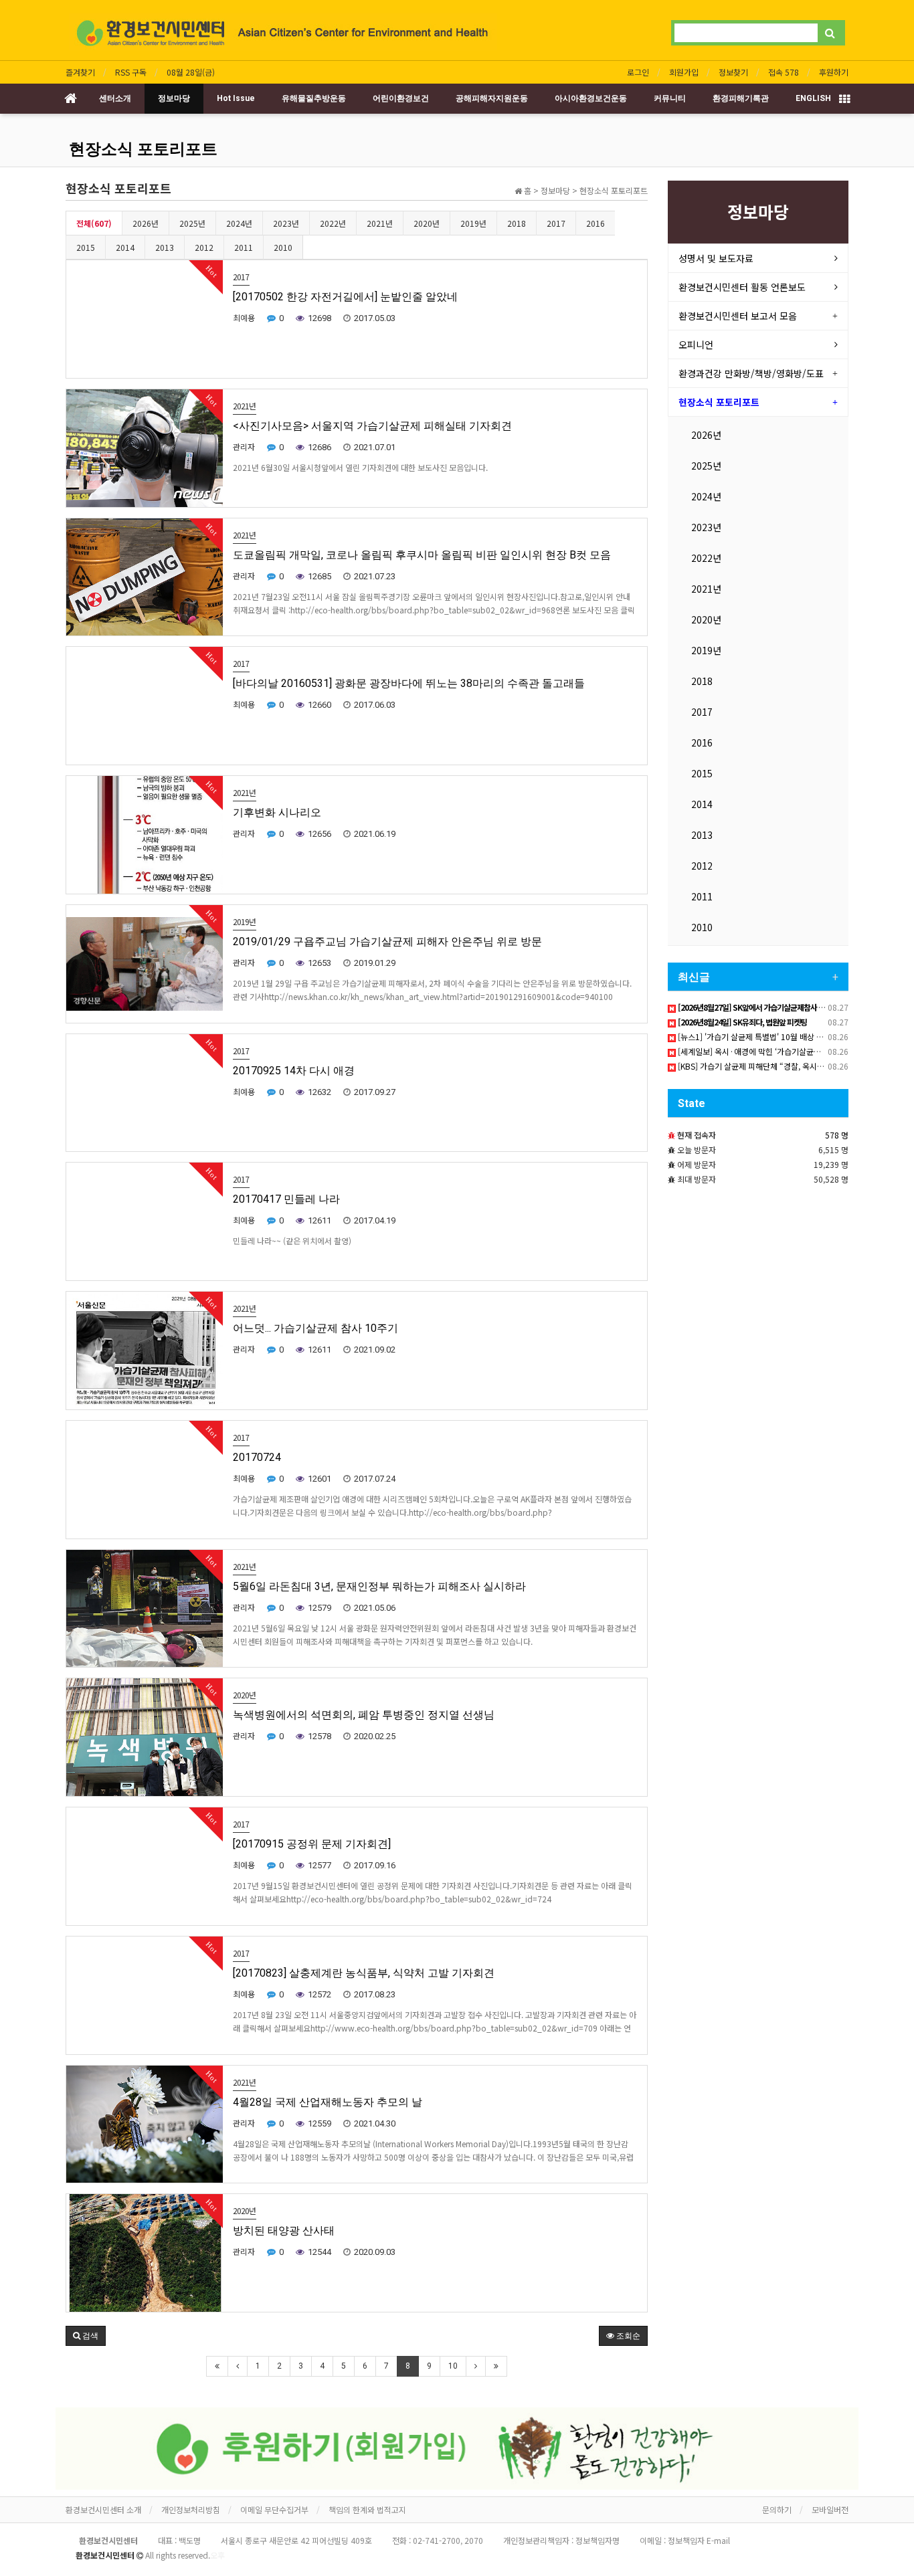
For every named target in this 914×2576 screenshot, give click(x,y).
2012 (204, 247)
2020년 (427, 223)
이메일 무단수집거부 (274, 2509)
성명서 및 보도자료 (716, 258)
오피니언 (696, 344)
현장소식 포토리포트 (143, 149)
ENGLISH (813, 98)
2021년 (380, 223)
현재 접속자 (697, 1135)
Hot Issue (236, 98)
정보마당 (174, 98)
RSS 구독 (131, 72)
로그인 (638, 72)
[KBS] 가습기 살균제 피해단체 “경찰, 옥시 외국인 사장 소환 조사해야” (793, 1066)
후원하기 (834, 72)
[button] (86, 2336)
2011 (244, 247)
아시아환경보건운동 (591, 98)
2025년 (192, 223)
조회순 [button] (627, 2336)
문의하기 (777, 2509)
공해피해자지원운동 (492, 98)
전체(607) (94, 223)
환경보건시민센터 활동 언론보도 (742, 287)
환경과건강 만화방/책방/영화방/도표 (751, 373)
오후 (217, 2555)
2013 (165, 247)
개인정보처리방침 (191, 2509)
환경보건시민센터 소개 (103, 2509)
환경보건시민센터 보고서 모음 (738, 316)
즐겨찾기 (80, 72)
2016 (596, 223)
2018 (517, 223)
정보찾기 (733, 72)
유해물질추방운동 (314, 98)
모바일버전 (830, 2509)
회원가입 (684, 72)
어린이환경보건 (401, 98)
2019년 (473, 223)
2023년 (286, 223)
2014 (125, 247)
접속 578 (784, 72)
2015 (86, 247)
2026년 (146, 223)
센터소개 (115, 98)
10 (453, 2366)
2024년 (239, 223)
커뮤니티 (670, 98)
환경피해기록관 (741, 98)
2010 (283, 247)
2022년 (333, 223)
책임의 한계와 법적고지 (367, 2509)
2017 (556, 223)
